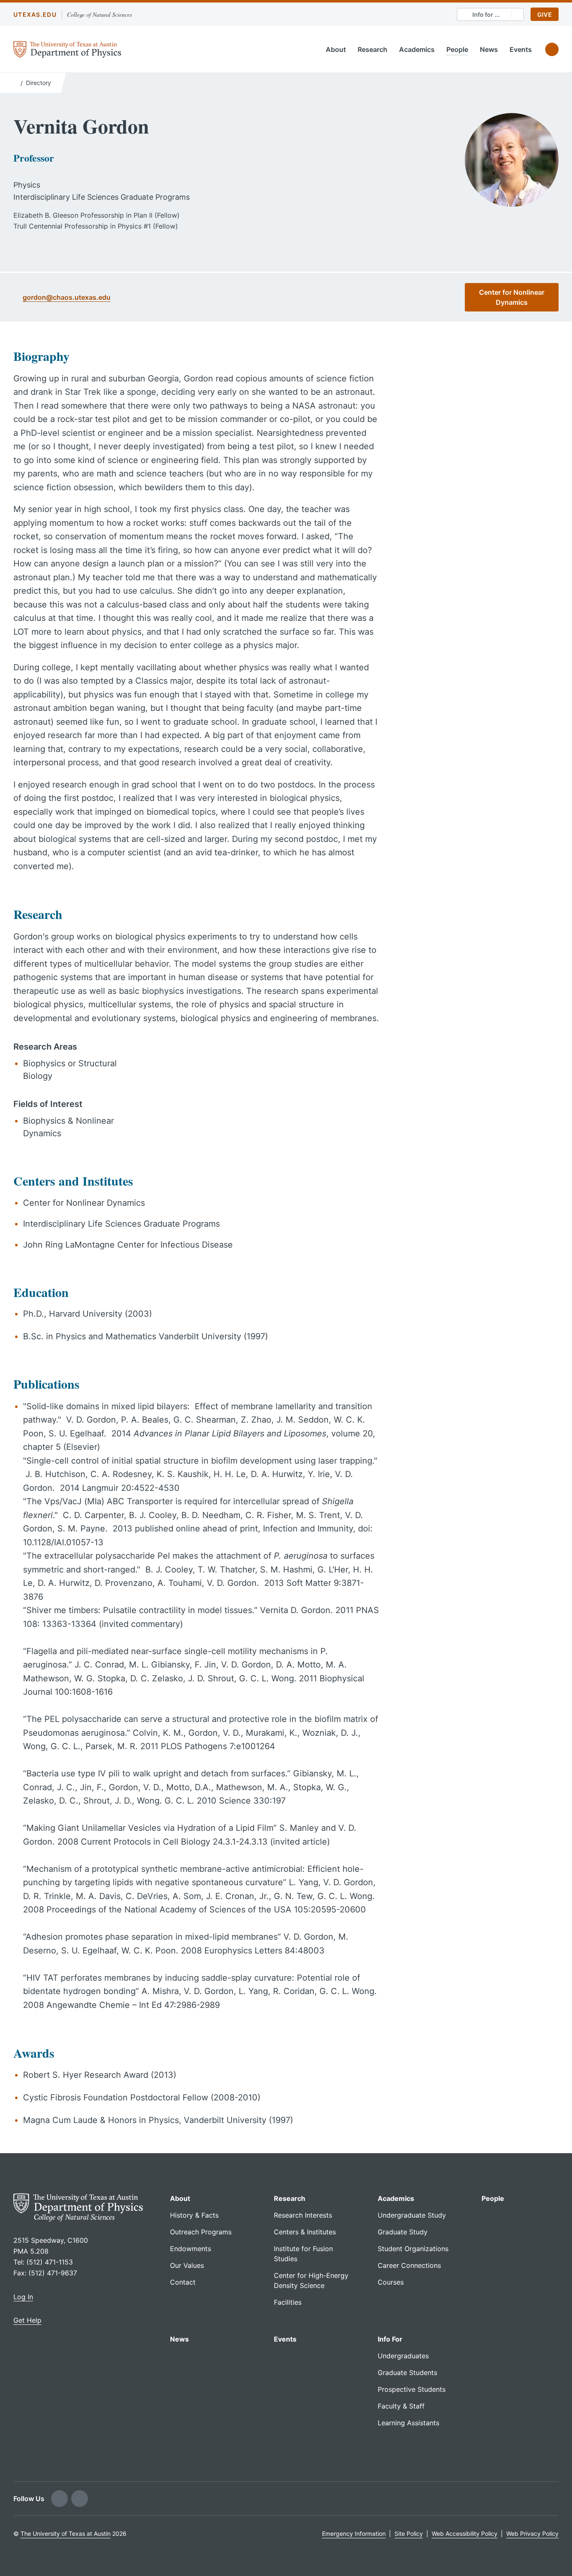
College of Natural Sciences (99, 14)
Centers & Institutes (305, 2232)
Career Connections (409, 2265)
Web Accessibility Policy (465, 2534)
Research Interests (303, 2215)
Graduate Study (403, 2232)
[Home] (15, 82)
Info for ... (486, 14)
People (457, 49)
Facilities (288, 2302)
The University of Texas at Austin (66, 2534)
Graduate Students (407, 2373)
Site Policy (409, 2534)
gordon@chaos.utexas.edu (67, 297)
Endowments (191, 2249)
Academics (417, 49)
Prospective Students (412, 2389)
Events (521, 49)
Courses (391, 2282)
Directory (39, 83)
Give (545, 14)
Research (372, 49)
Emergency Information (354, 2534)
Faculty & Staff (401, 2406)
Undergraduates (403, 2356)
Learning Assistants (408, 2423)
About (336, 49)
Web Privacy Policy (532, 2534)
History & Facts (194, 2215)
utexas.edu (35, 14)
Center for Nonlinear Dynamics (512, 297)
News (489, 49)
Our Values (187, 2265)
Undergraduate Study (412, 2215)
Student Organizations (413, 2249)
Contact (183, 2282)
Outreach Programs (201, 2232)
